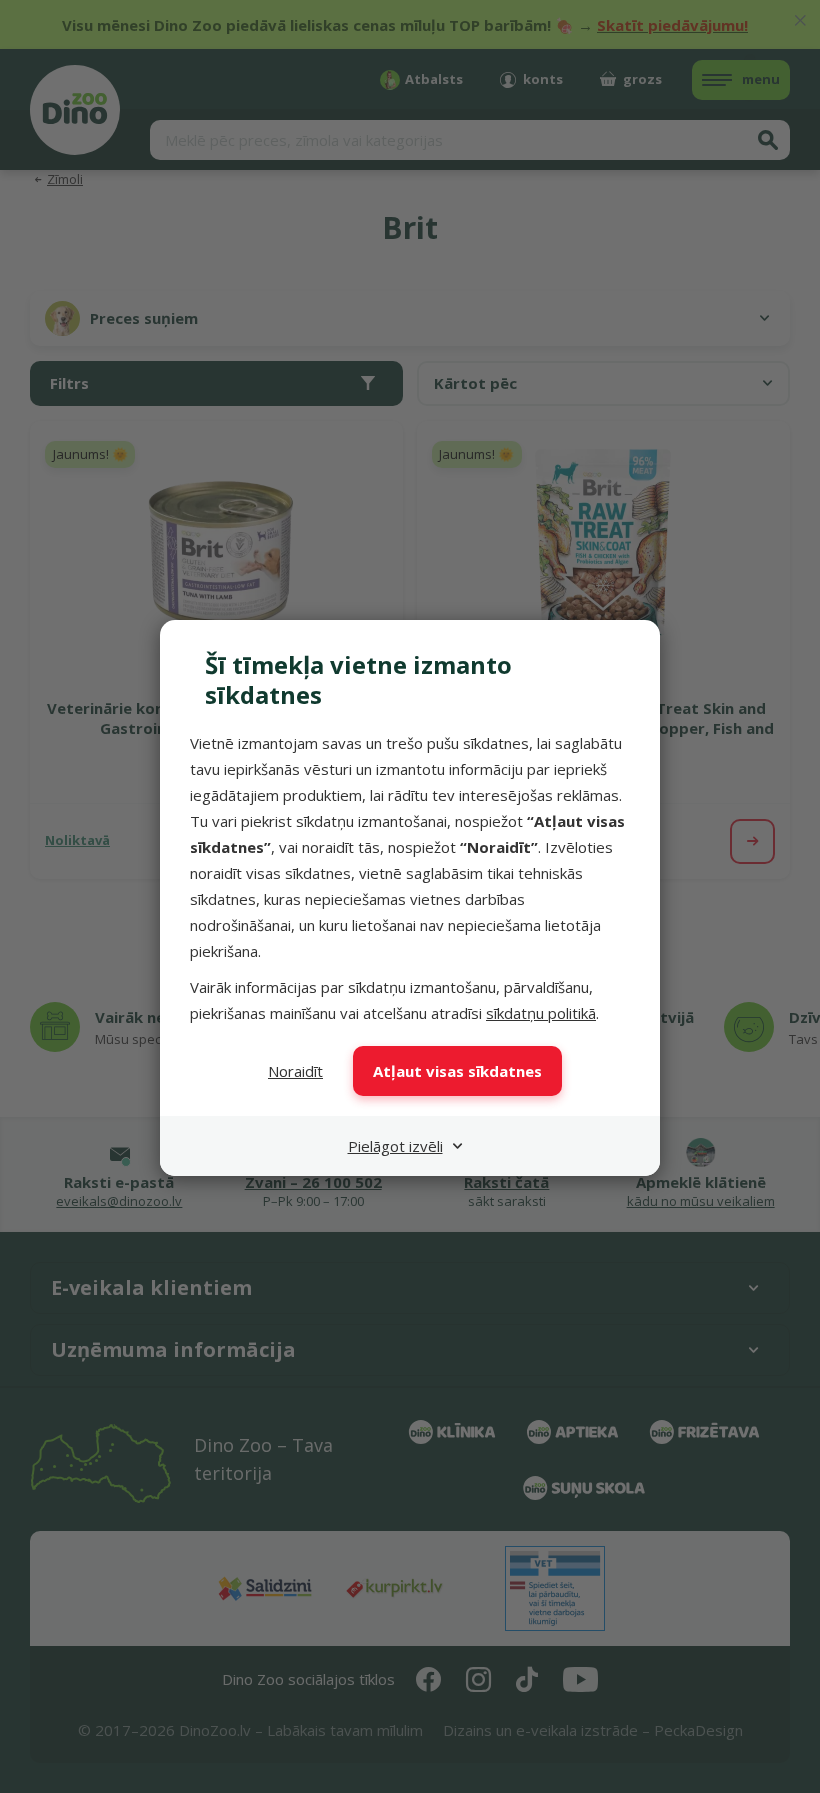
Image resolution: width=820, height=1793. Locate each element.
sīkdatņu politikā (541, 1013)
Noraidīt (295, 1071)
